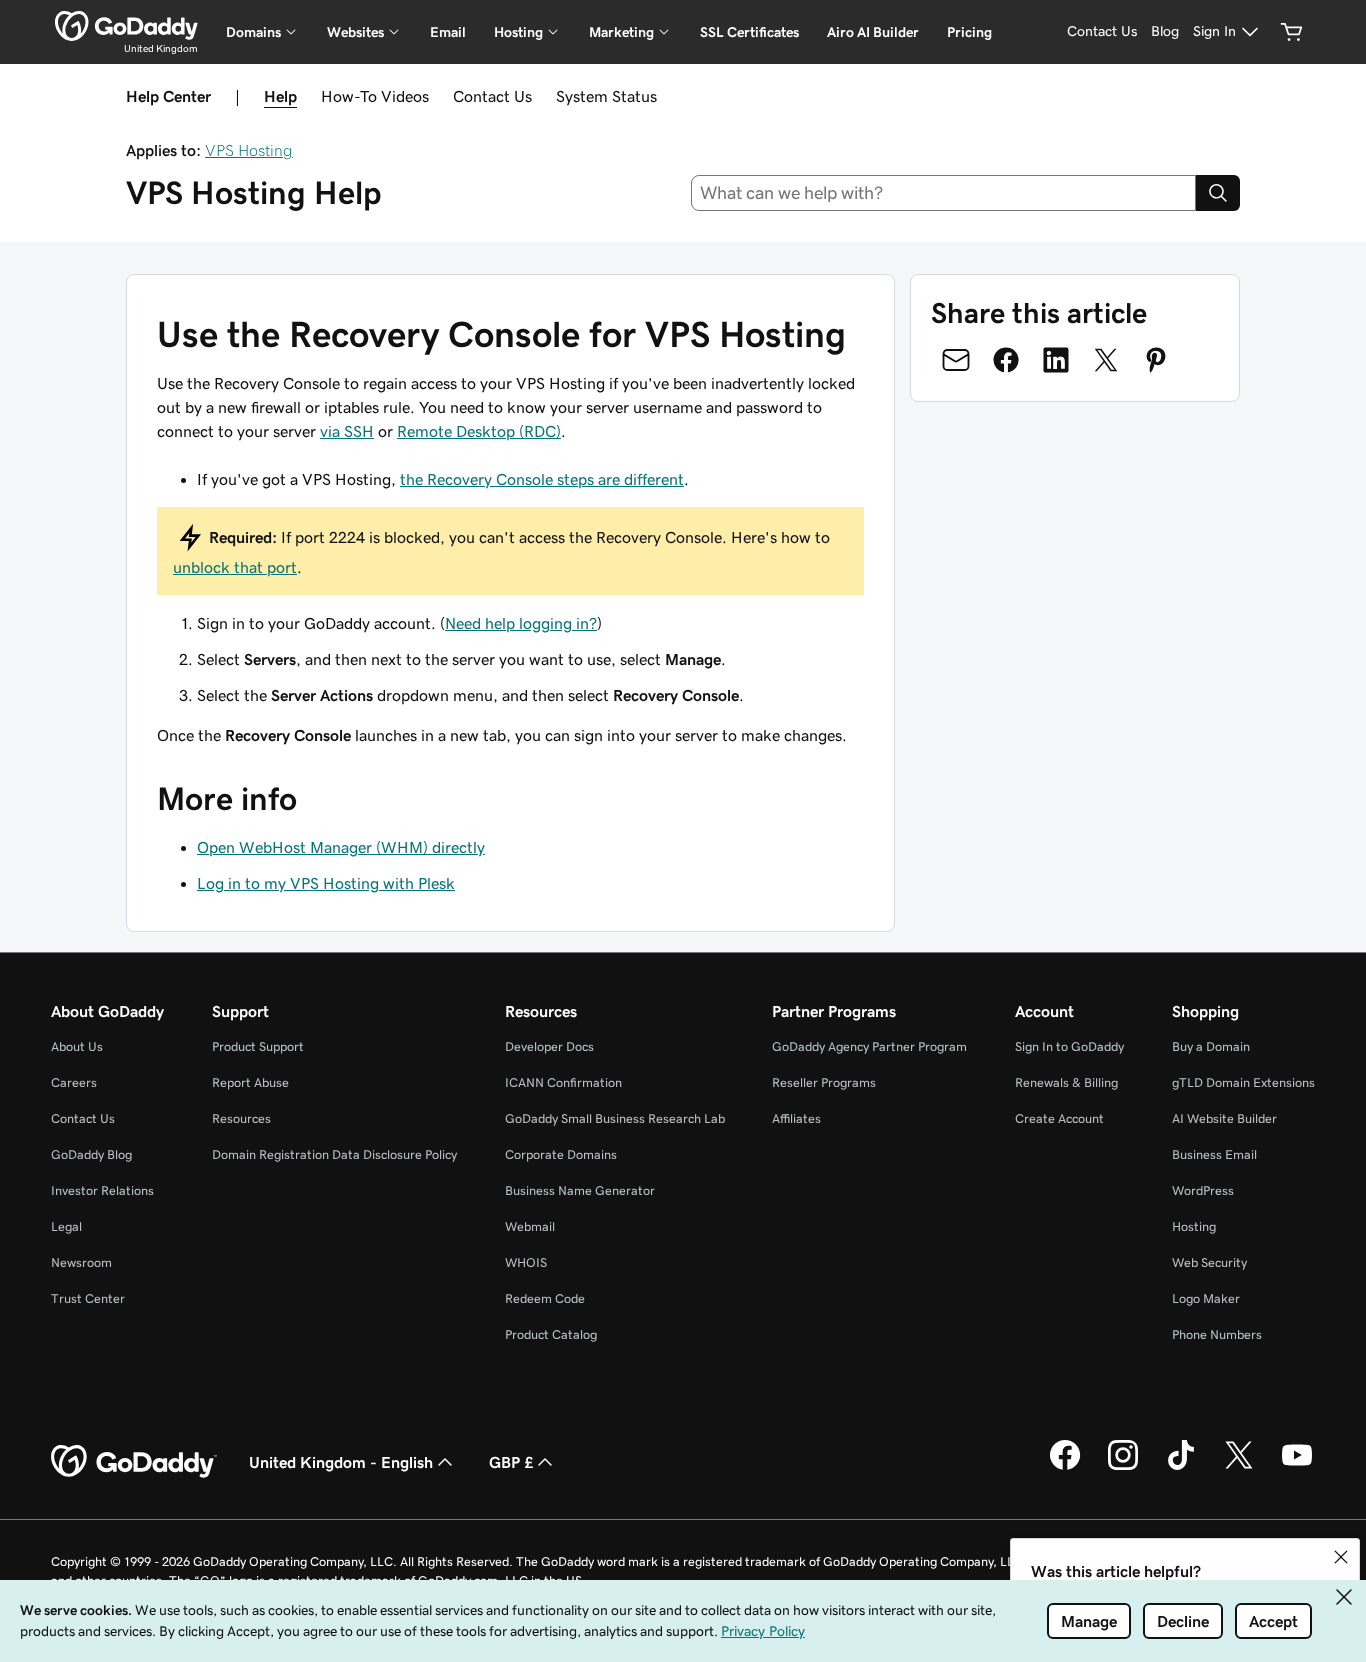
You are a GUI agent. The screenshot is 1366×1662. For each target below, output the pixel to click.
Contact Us (492, 96)
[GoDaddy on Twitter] (1239, 1467)
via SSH (347, 431)
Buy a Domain (1211, 1046)
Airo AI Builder (873, 32)
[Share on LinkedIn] (1056, 360)
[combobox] (944, 193)
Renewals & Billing (1066, 1082)
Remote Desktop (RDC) (479, 431)
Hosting (1194, 1226)
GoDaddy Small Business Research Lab (615, 1118)
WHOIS (526, 1262)
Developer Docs (549, 1046)
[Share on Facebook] (1006, 360)
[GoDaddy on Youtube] (1297, 1467)
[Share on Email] (956, 360)
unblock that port (235, 567)
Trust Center (88, 1298)
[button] (1341, 1557)
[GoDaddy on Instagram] (1123, 1467)
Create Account (1059, 1118)
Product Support (258, 1046)
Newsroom (81, 1262)
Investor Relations (102, 1190)
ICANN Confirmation (563, 1082)
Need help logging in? (521, 623)
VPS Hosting (249, 150)
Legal (66, 1226)
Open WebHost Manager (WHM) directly (341, 847)
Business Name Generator (580, 1190)
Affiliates (796, 1118)
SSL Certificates (749, 32)
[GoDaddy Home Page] (134, 1462)
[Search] (1218, 193)
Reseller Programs (824, 1082)
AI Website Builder (1224, 1118)
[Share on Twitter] (1106, 360)
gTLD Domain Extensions (1243, 1082)
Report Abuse (250, 1082)
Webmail (530, 1226)
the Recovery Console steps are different (542, 479)
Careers (74, 1082)
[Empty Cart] (1292, 32)
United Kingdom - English (341, 1462)
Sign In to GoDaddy (1069, 1046)
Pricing (969, 32)
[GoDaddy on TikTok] (1181, 1467)
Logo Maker (1206, 1298)
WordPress (1203, 1190)
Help (280, 96)
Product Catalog (551, 1334)
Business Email (1214, 1154)
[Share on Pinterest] (1156, 360)
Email (448, 32)
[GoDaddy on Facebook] (1065, 1467)
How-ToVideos (375, 96)
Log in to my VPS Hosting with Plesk (326, 883)
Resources (241, 1118)
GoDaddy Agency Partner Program (869, 1046)
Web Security (1209, 1262)
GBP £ (511, 1462)
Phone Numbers (1217, 1334)
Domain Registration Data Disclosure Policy (334, 1154)
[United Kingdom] (126, 26)
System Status (606, 96)
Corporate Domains (561, 1154)
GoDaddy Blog (91, 1154)
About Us (77, 1046)
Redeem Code (545, 1298)
